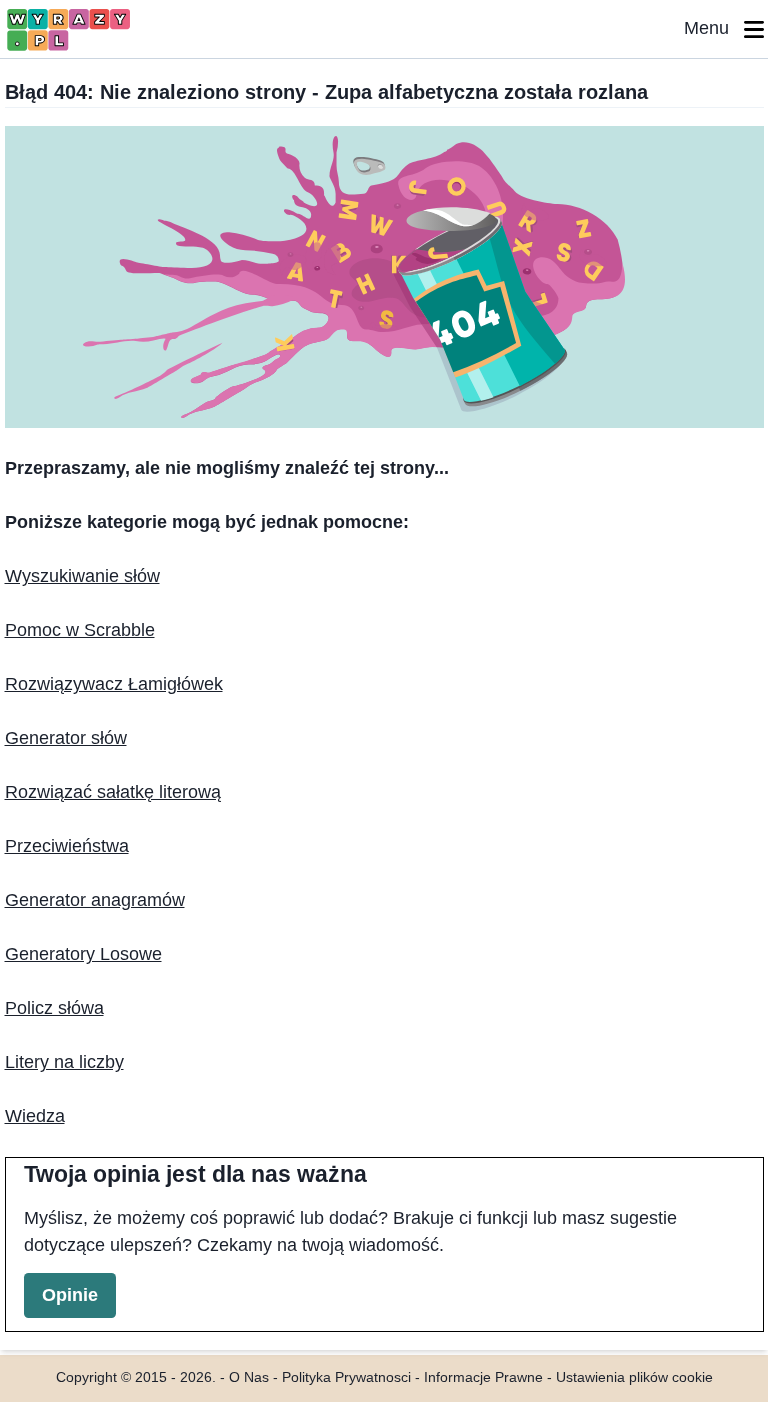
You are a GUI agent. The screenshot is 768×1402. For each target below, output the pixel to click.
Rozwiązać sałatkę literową (113, 792)
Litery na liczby (64, 1062)
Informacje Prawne (483, 1377)
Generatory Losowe (83, 954)
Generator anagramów (95, 900)
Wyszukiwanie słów (82, 576)
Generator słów (66, 738)
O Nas (249, 1377)
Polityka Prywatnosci (346, 1377)
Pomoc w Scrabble (80, 630)
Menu (714, 28)
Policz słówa (54, 1008)
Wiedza (35, 1116)
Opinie (70, 1295)
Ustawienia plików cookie (634, 1377)
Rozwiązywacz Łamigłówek (114, 684)
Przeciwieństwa (67, 846)
